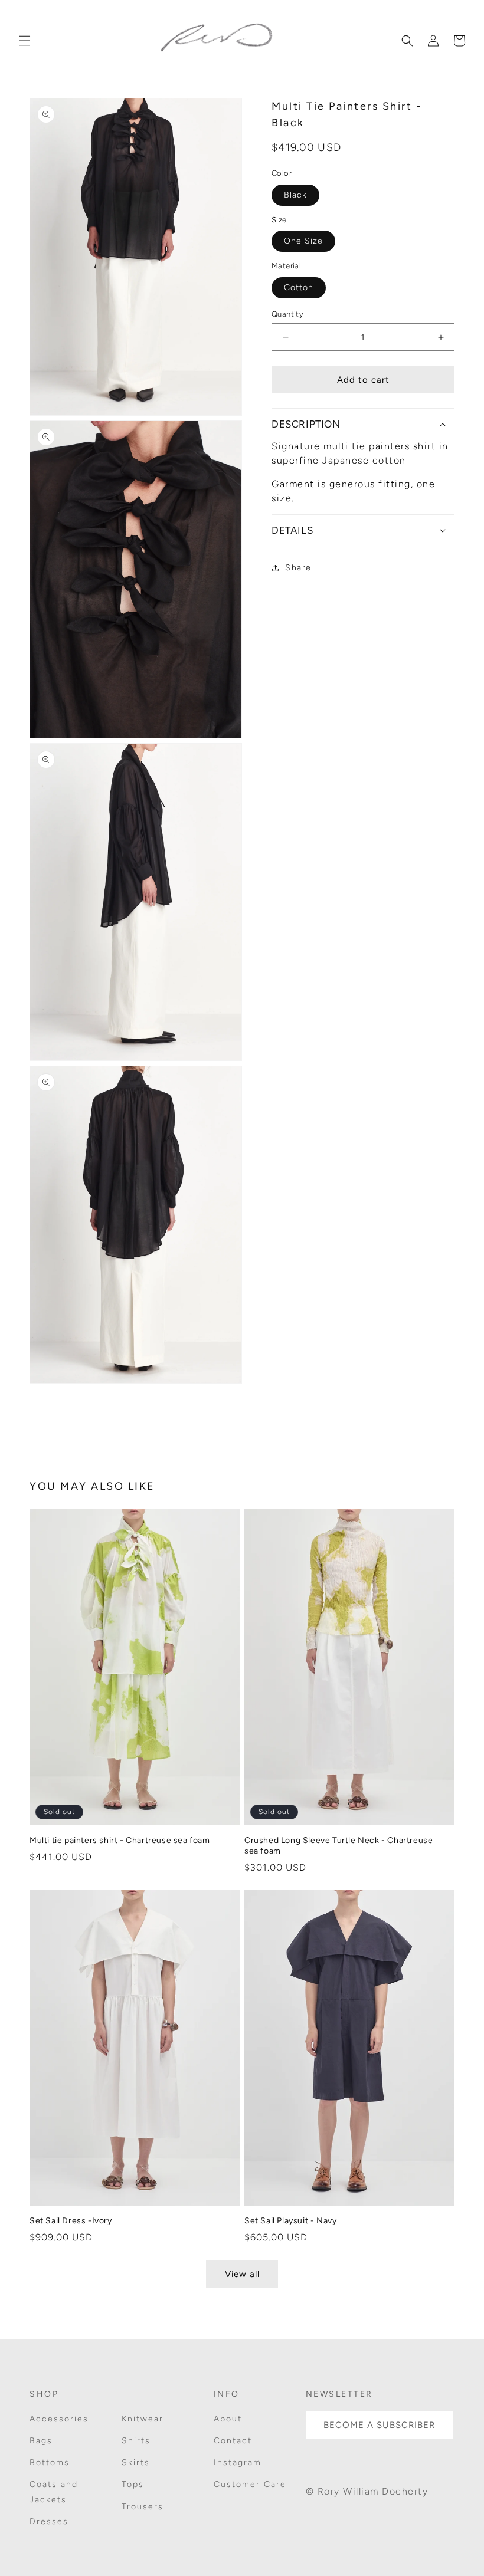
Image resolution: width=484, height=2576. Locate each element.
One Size (303, 241)
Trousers (143, 2507)
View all (242, 2274)
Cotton (299, 287)
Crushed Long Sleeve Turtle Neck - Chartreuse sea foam (339, 1846)
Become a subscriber (379, 2425)
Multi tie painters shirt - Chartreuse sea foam (120, 1840)
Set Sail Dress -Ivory (71, 2221)
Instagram (238, 2462)
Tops (133, 2484)
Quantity (287, 314)
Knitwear (143, 2419)
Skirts (136, 2462)
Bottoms (50, 2462)
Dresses (49, 2521)
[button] (25, 41)
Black (295, 195)
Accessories (59, 2419)
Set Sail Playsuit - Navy (290, 2221)
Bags (41, 2441)
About (228, 2419)
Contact (233, 2441)
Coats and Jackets (54, 2492)
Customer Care (250, 2484)
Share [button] (298, 568)
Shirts (136, 2441)
